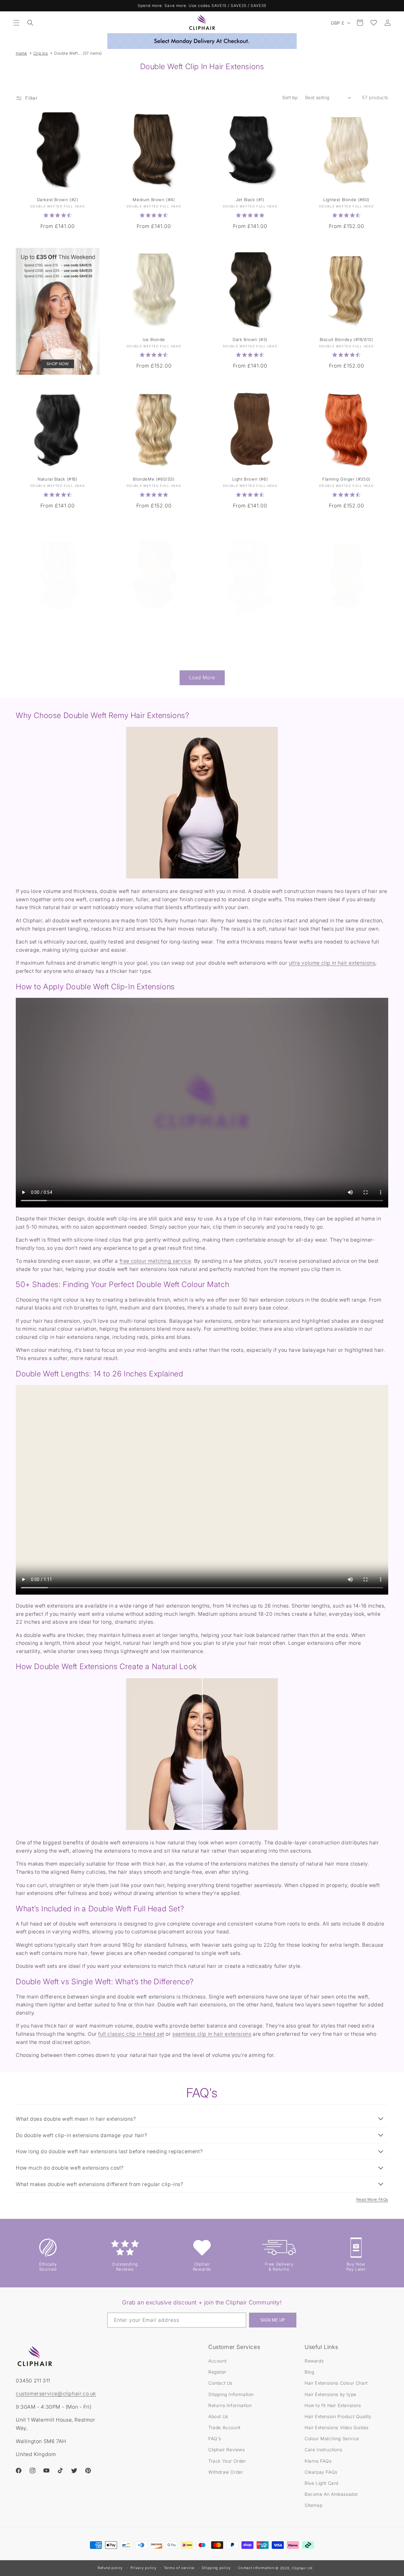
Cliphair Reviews (227, 2450)
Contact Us (220, 2383)
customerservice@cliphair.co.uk (56, 2393)
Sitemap (313, 2505)
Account (217, 2361)
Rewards (314, 2361)
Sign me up (273, 2320)
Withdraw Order (226, 2472)
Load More (202, 677)
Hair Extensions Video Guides (337, 2427)
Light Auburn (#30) (346, 625)
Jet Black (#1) (250, 200)
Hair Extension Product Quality (338, 2416)
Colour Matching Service (332, 2438)
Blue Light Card (321, 2483)
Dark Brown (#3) (250, 340)
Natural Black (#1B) (57, 479)
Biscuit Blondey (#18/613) (346, 340)
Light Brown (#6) (250, 479)
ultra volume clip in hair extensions (332, 963)
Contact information (256, 2568)
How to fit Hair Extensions (333, 2405)
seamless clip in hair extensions (212, 2034)
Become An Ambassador (331, 2494)
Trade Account (224, 2427)
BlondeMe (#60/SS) (154, 479)
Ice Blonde (154, 340)
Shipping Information (231, 2394)
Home (21, 53)
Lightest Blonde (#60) (346, 200)
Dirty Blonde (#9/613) (58, 625)
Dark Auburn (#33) (154, 625)
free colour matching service (155, 1261)
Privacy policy (143, 2568)
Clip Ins (41, 53)
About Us (218, 2416)
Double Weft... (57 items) (78, 53)
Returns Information (230, 2405)
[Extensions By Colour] (58, 312)
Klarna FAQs (318, 2461)
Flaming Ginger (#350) (346, 479)
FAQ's (215, 2438)
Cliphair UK (302, 2568)
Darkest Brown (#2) (58, 200)
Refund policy (110, 2568)
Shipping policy (216, 2568)
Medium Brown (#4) (154, 200)
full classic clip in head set (131, 2034)
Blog (309, 2372)
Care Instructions (323, 2450)
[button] (16, 23)
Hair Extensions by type (330, 2394)
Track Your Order (227, 2461)
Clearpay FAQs (321, 2472)
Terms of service (179, 2568)
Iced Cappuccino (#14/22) (250, 625)
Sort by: (291, 97)
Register (217, 2372)
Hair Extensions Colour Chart (336, 2383)
